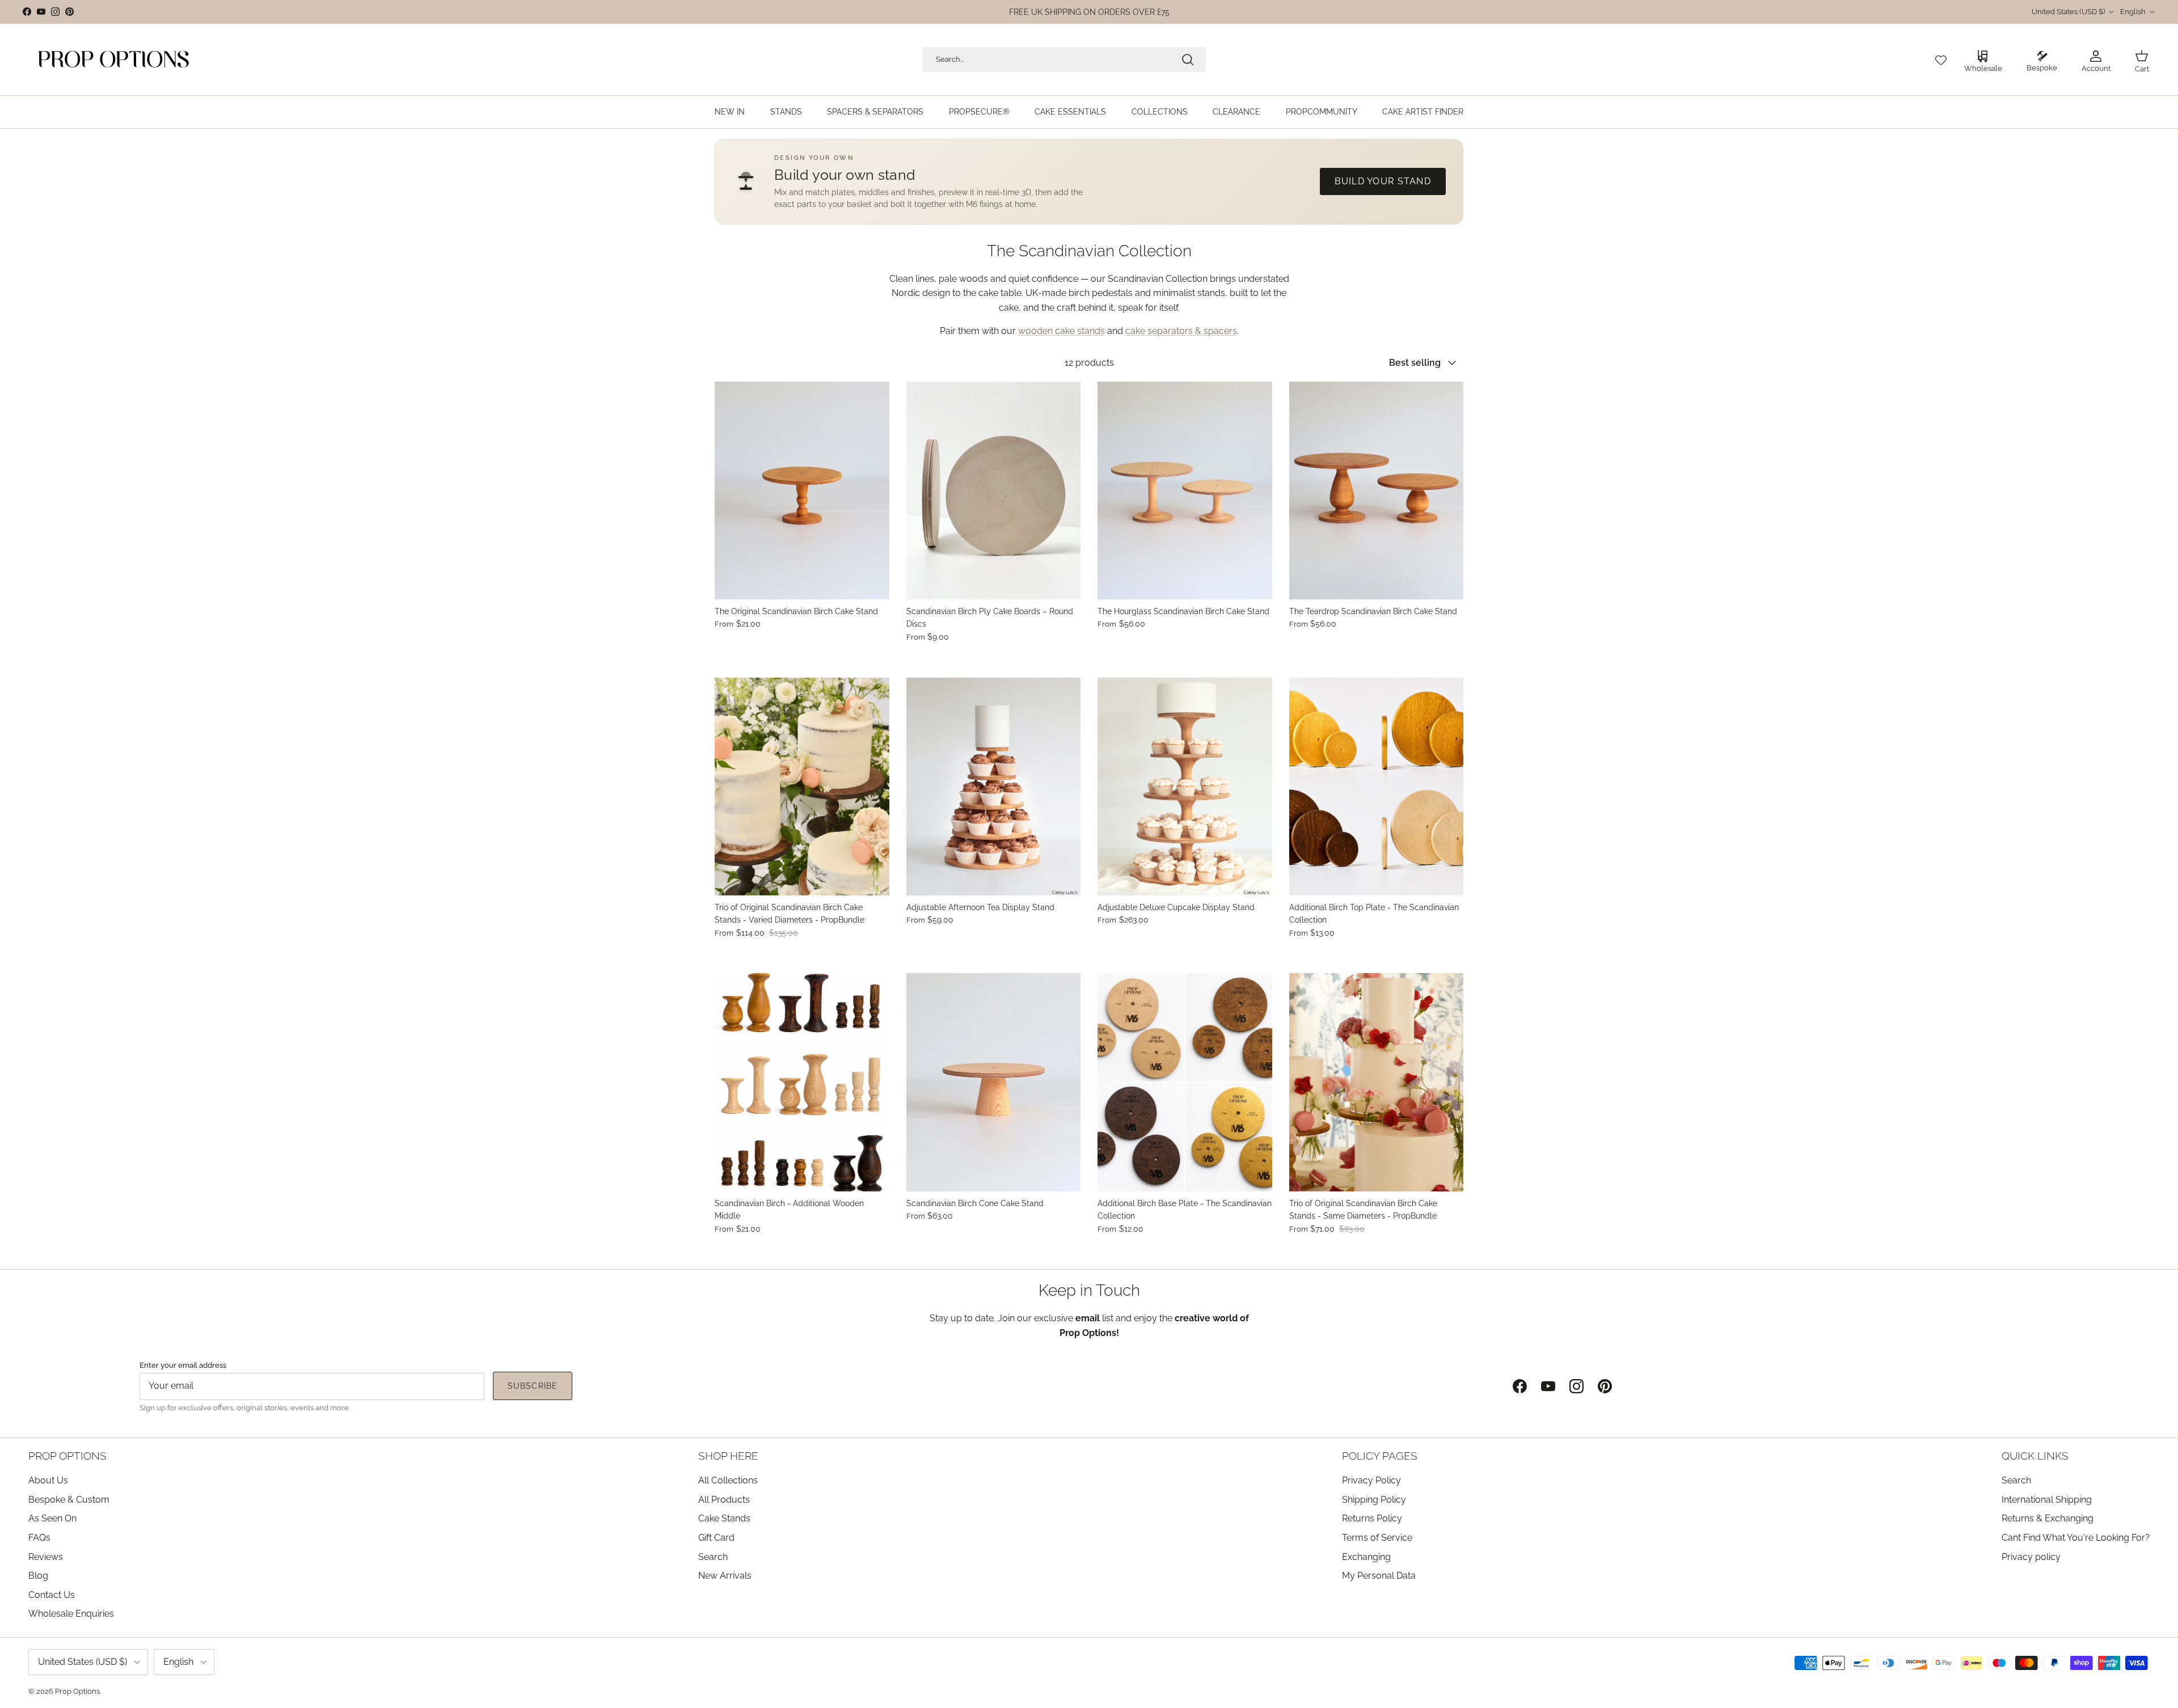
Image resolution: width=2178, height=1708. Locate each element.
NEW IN (730, 112)
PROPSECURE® (979, 112)
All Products (724, 1500)
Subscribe (533, 1386)
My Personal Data (1379, 1576)
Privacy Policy (1371, 1480)
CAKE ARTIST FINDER (1423, 112)
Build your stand (1383, 181)
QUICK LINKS (2035, 1456)
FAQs (39, 1538)
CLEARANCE (1236, 112)
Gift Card (716, 1538)
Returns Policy (1372, 1518)
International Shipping (2047, 1500)
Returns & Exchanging (2048, 1518)
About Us (48, 1480)
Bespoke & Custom (69, 1500)
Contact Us (52, 1595)
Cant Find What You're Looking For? (2076, 1538)
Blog (38, 1576)
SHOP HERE (728, 1456)
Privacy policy (2031, 1557)
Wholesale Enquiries (71, 1614)
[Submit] (1188, 60)
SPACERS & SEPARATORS (875, 112)
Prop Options (77, 1691)
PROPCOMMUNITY (1322, 112)
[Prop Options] (113, 60)
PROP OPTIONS (67, 1456)
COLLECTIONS (1160, 112)
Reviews (46, 1557)
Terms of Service (1377, 1538)
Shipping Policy (1374, 1500)
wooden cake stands (1061, 331)
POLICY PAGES (1380, 1456)
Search (713, 1557)
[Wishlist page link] (1941, 60)
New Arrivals (725, 1576)
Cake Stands (724, 1518)
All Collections (728, 1480)
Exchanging (1366, 1557)
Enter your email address (183, 1365)
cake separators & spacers (1181, 331)
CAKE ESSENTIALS (1070, 112)
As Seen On (52, 1518)
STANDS (786, 112)
